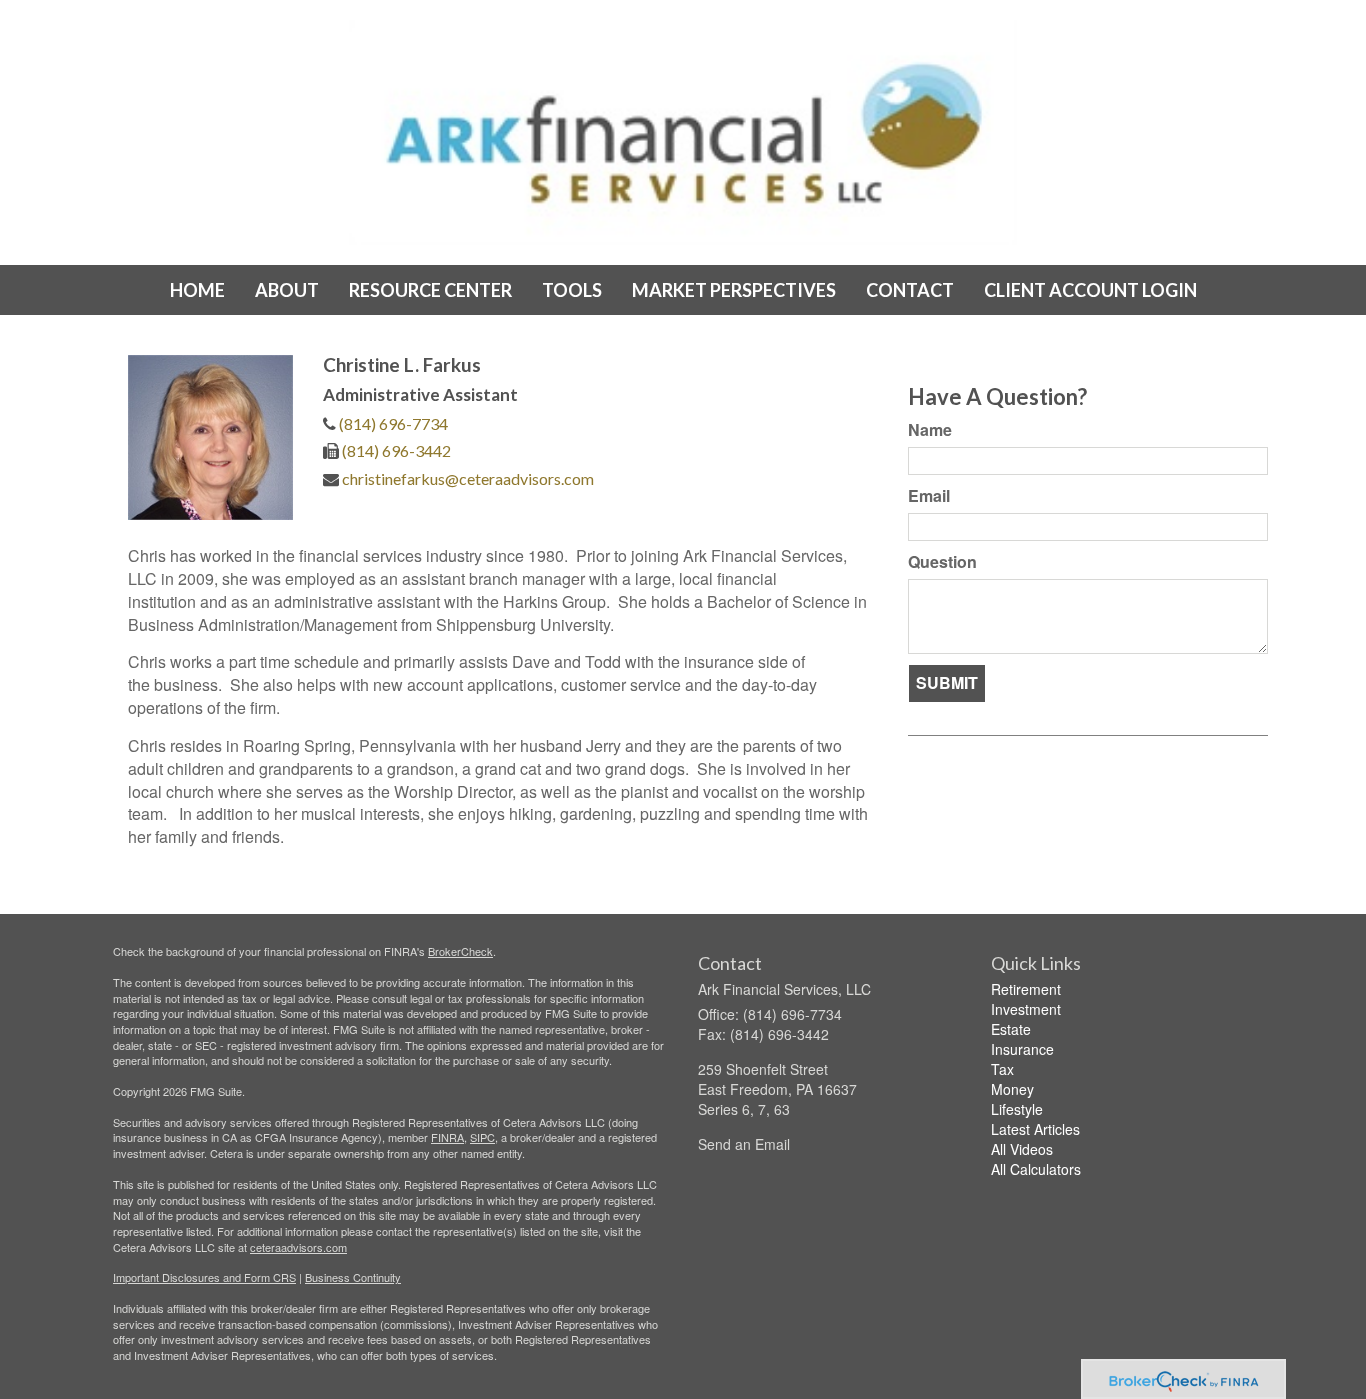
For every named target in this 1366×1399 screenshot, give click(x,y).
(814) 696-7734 (393, 423)
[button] (287, 290)
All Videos (1022, 1149)
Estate (1011, 1029)
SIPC (482, 1137)
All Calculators (1036, 1169)
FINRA (447, 1137)
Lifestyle (1017, 1109)
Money (1012, 1089)
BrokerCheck (460, 951)
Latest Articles (1035, 1129)
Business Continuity (353, 1277)
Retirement (1026, 989)
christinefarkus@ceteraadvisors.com (468, 478)
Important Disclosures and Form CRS (204, 1277)
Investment (1026, 1009)
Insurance (1022, 1049)
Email (929, 496)
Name (930, 430)
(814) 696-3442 (396, 450)
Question (942, 562)
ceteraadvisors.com (298, 1247)
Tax (1002, 1069)
